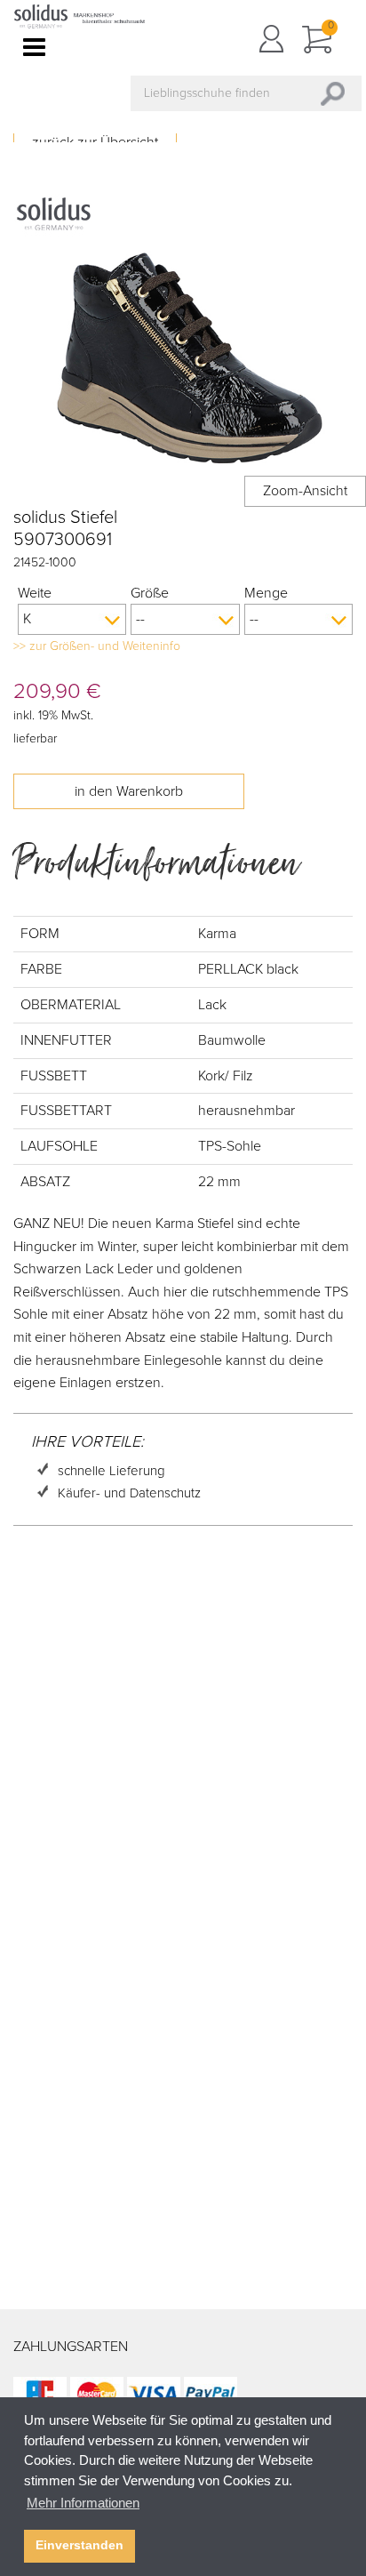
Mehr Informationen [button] (83, 2503)
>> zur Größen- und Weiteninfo (97, 646)
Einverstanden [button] (80, 2545)
